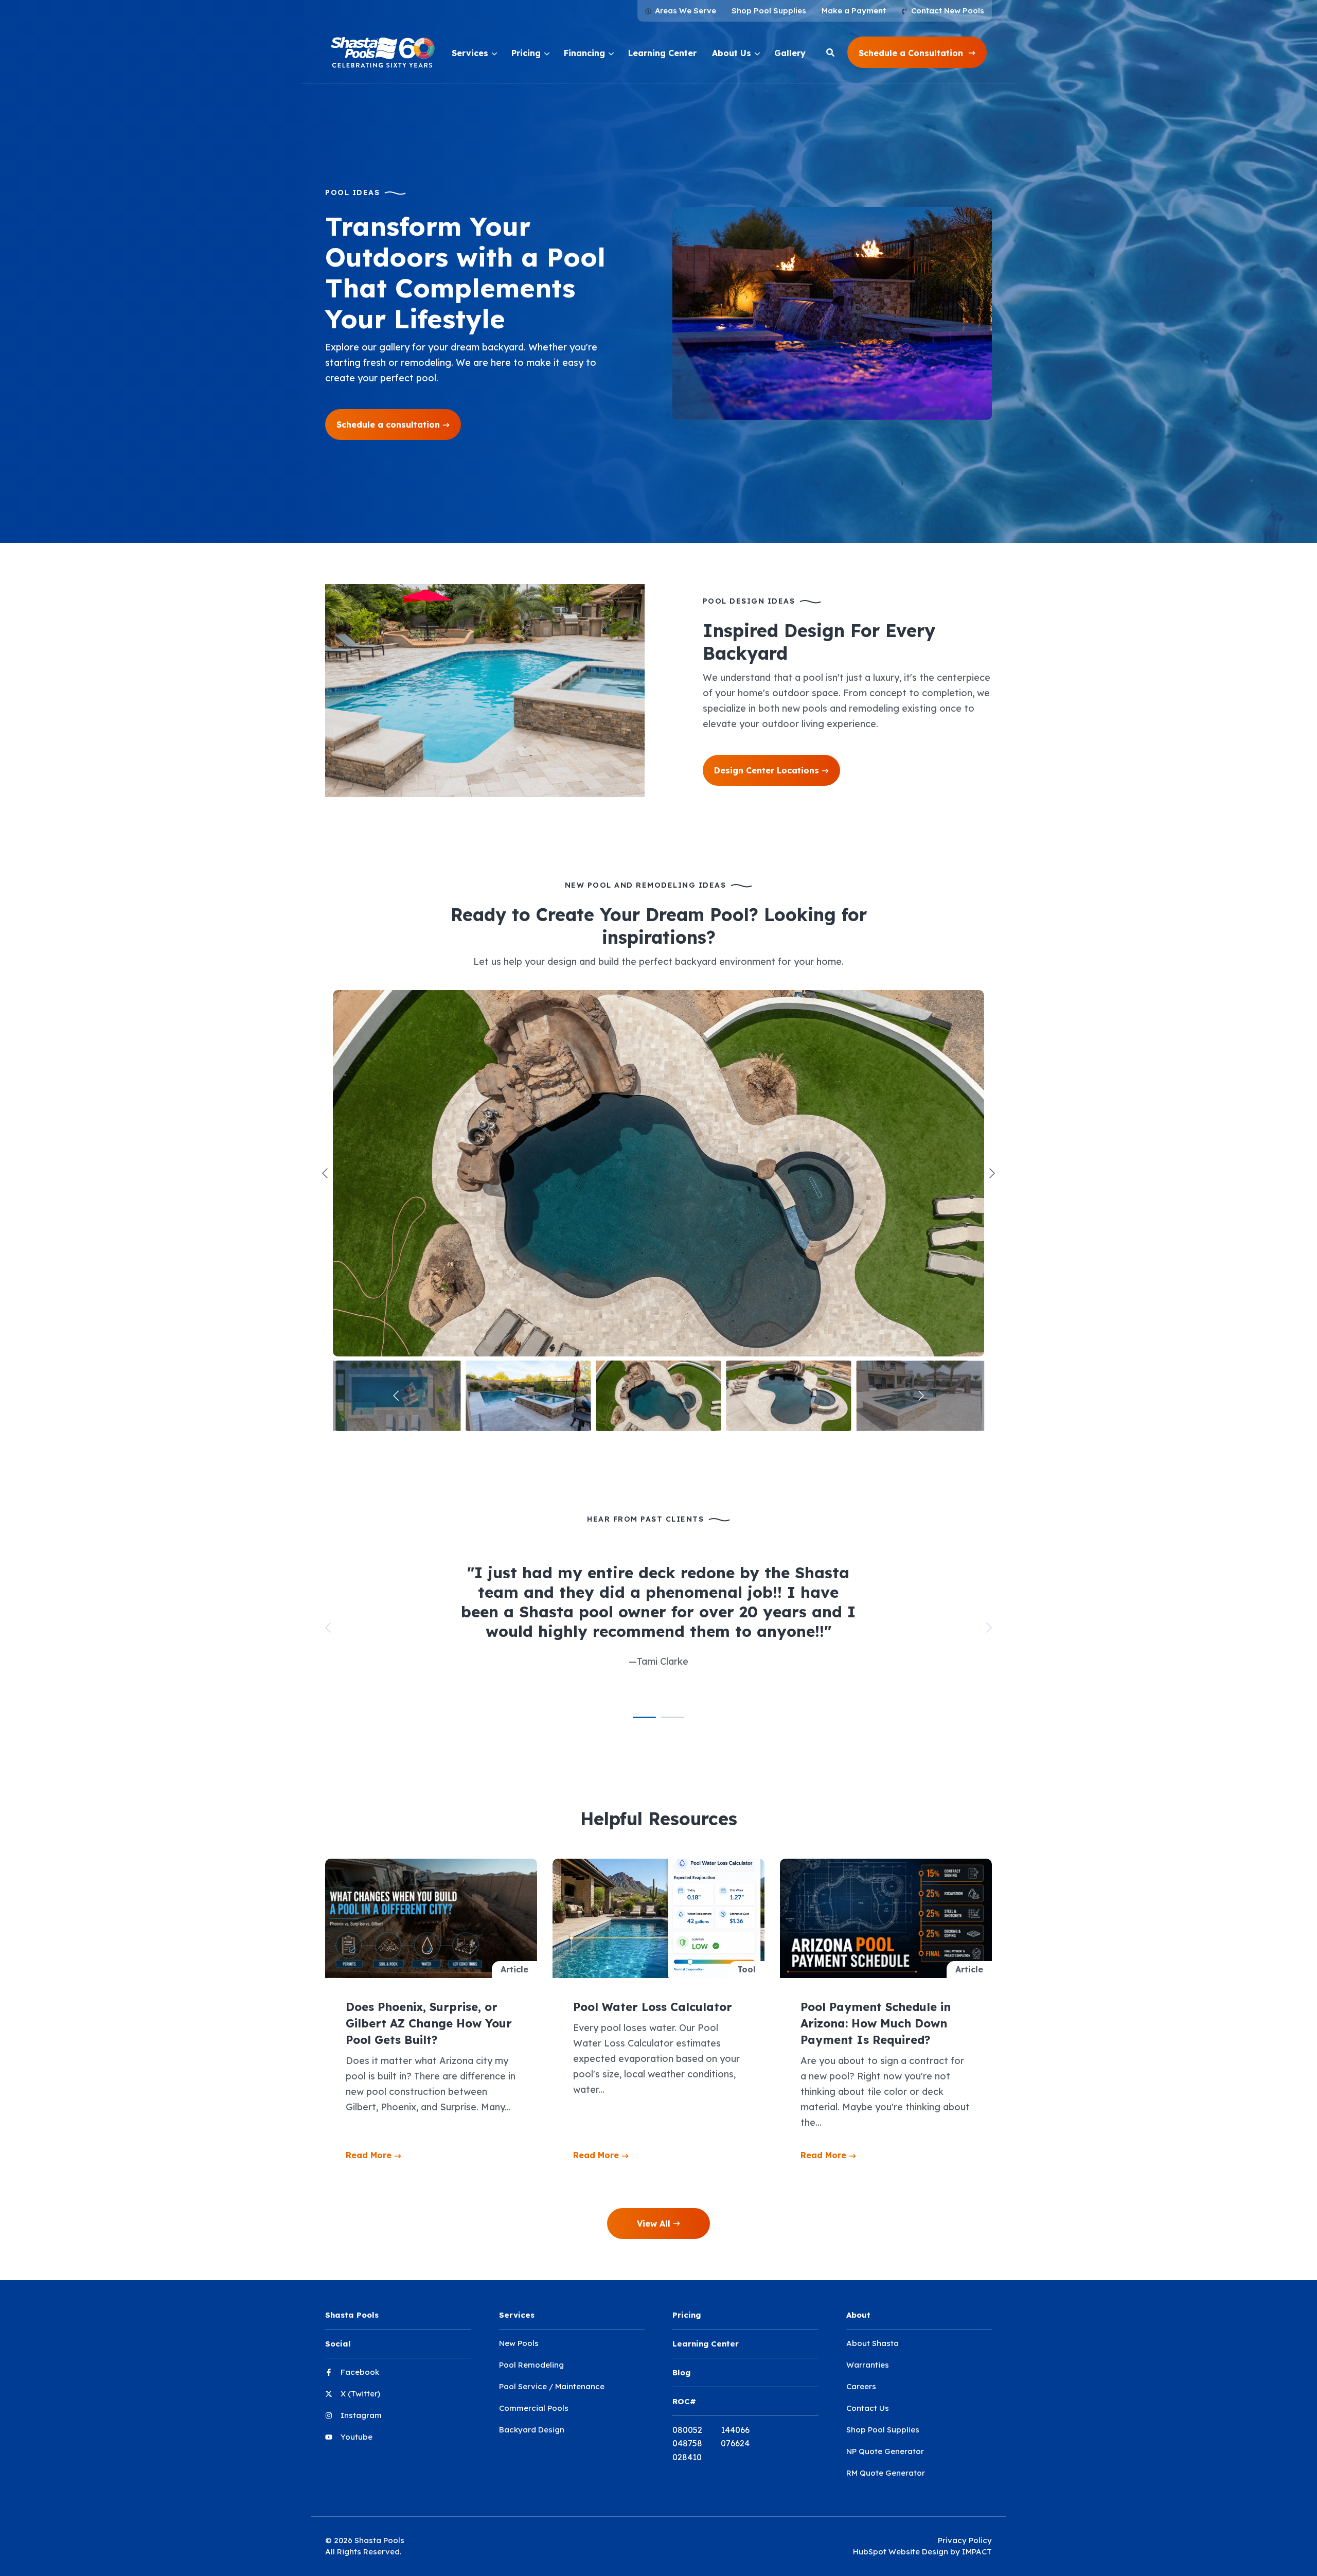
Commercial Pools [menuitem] (534, 2408)
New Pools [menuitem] (519, 2343)
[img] (658, 1173)
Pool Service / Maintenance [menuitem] (552, 2386)
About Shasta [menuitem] (873, 2343)
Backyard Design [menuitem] (532, 2430)
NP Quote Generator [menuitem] (885, 2451)
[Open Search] (830, 52)
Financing (584, 53)
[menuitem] (681, 11)
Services (470, 53)
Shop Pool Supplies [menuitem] (883, 2430)
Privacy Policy (965, 2540)
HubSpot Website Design (901, 2552)
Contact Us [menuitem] (868, 2408)
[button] (917, 52)
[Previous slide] (326, 1173)
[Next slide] (991, 1173)
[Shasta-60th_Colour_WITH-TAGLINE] (383, 52)
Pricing (526, 53)
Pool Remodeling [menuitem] (531, 2365)
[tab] (644, 1718)
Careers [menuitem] (861, 2386)
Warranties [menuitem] (868, 2365)
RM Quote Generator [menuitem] (886, 2473)
